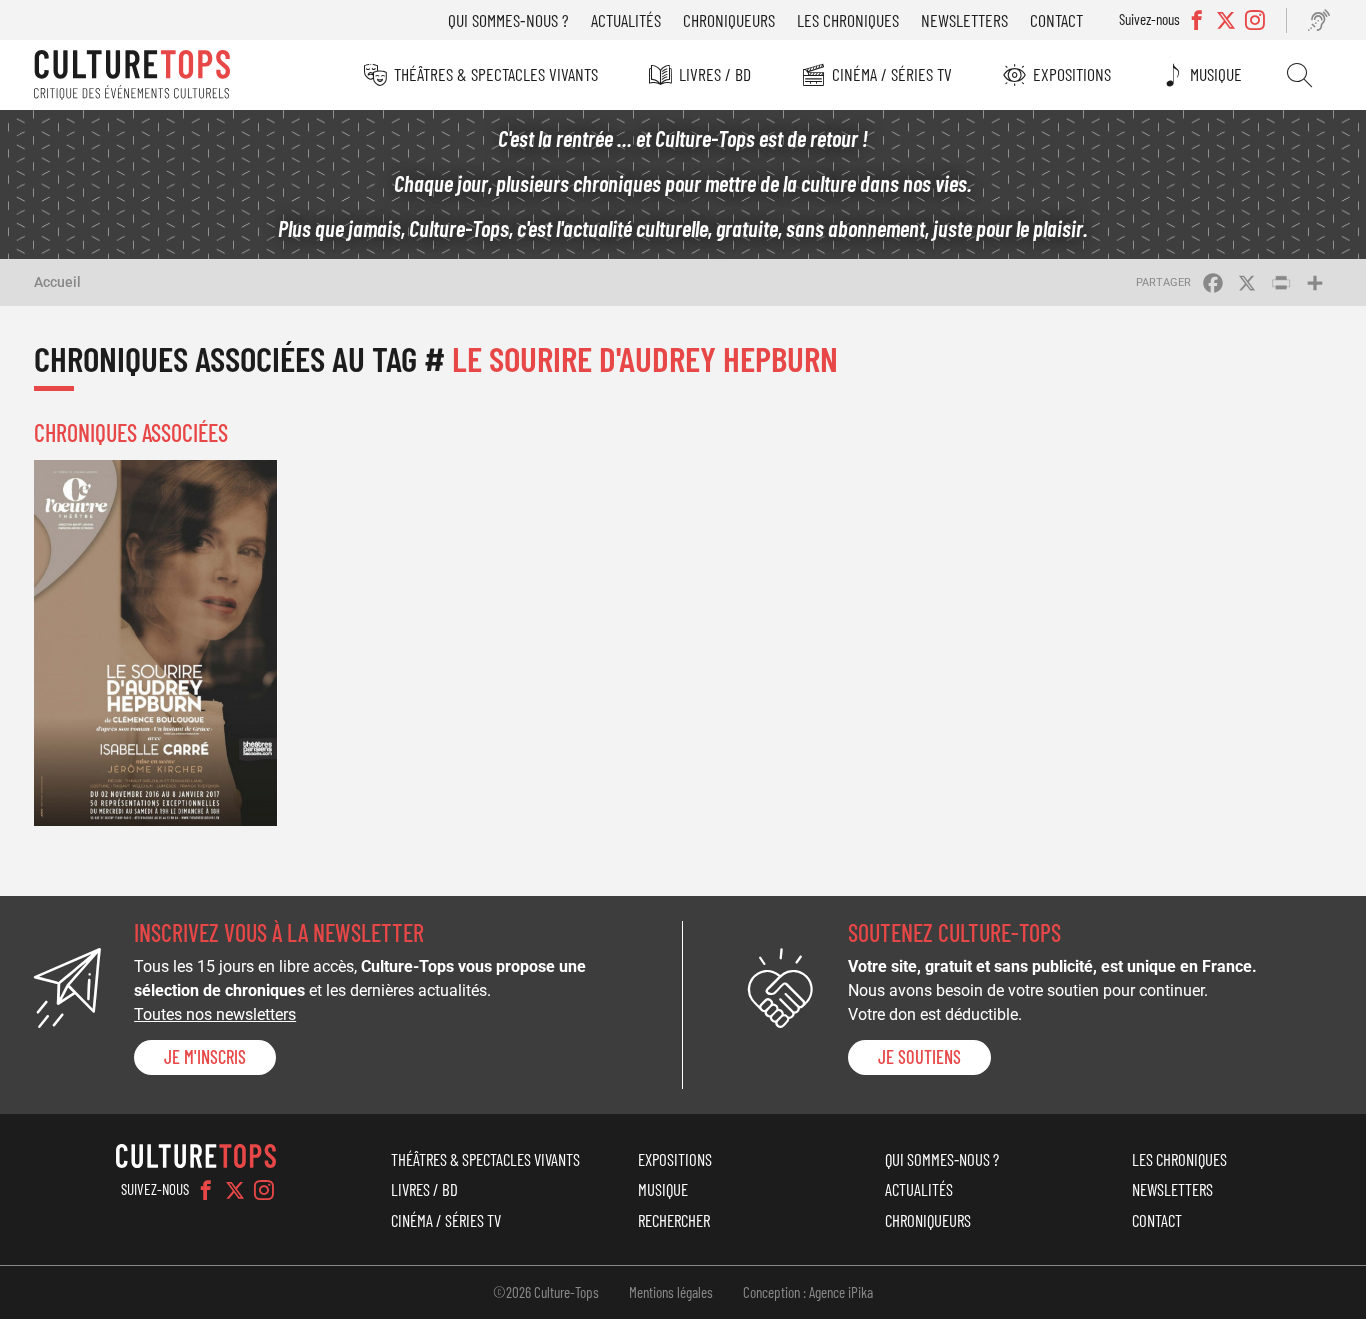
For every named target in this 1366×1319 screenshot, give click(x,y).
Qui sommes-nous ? (508, 20)
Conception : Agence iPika (808, 1292)
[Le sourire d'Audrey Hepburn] (156, 642)
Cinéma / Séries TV (892, 74)
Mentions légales (671, 1292)
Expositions (1072, 74)
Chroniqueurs (729, 20)
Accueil (57, 282)
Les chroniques (848, 20)
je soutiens (919, 1057)
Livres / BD (715, 74)
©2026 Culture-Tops (546, 1292)
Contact (1056, 20)
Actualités (626, 20)
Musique (1216, 74)
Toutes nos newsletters (215, 1014)
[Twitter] (235, 1190)
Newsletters (964, 20)
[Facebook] (206, 1190)
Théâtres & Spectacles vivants (496, 74)
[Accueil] (132, 75)
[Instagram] (264, 1190)
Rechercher (1299, 75)
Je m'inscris (205, 1057)
